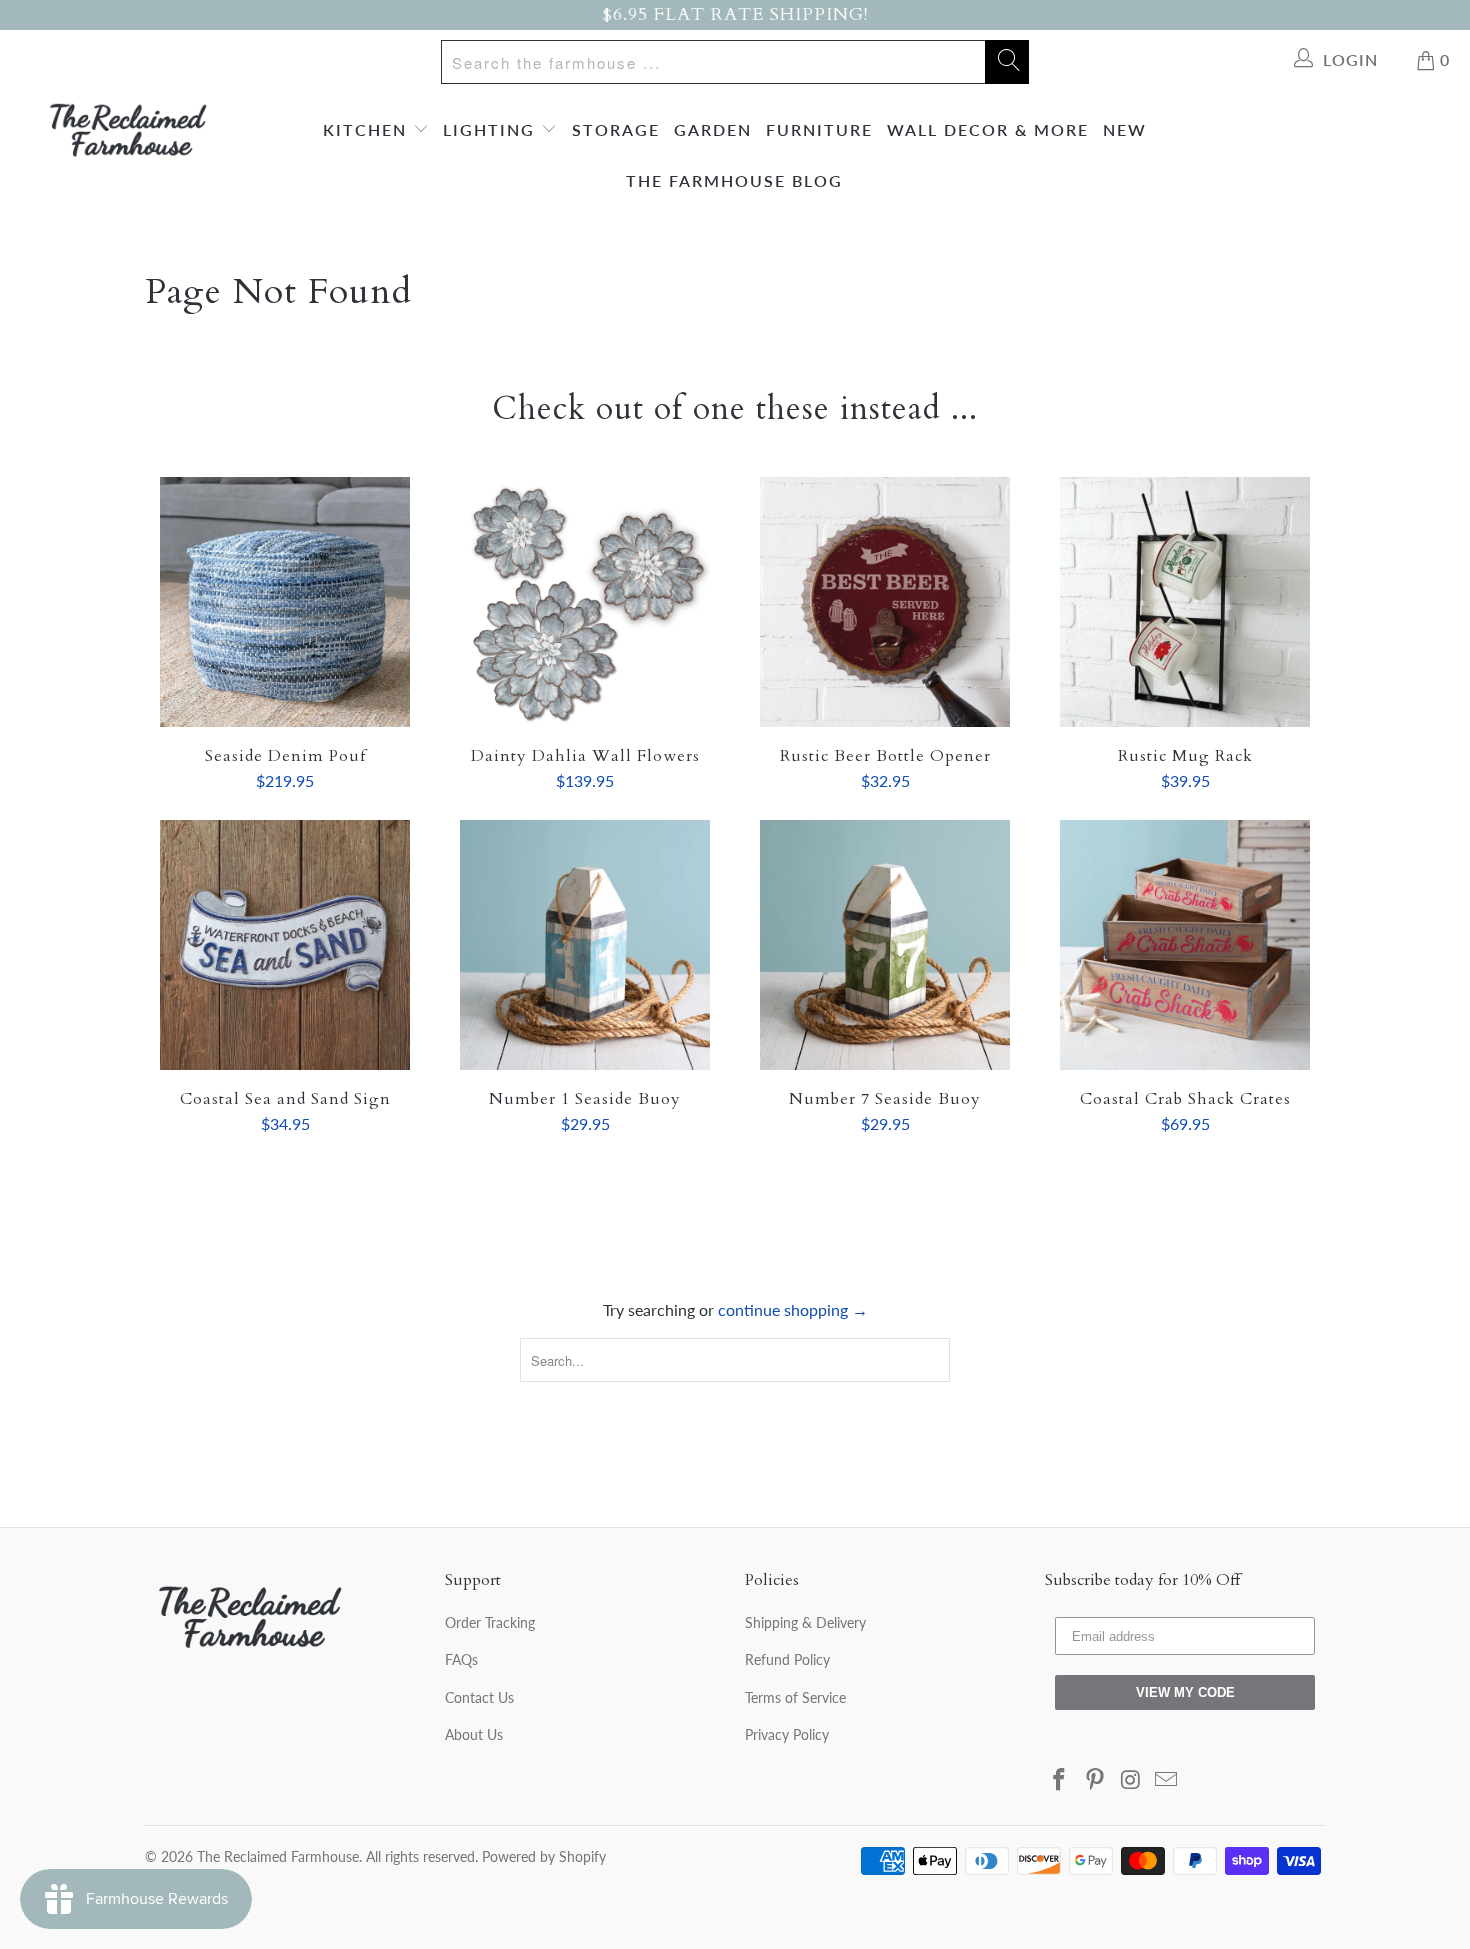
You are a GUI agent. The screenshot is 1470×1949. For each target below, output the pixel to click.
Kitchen (368, 129)
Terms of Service (795, 1697)
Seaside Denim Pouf (285, 602)
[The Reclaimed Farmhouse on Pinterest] (1096, 1780)
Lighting (492, 129)
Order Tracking (490, 1622)
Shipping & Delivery (805, 1622)
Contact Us (479, 1697)
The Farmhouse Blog (734, 180)
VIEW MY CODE (1185, 1692)
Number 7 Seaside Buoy (885, 945)
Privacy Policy (787, 1734)
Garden (713, 129)
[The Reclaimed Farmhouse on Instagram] (1131, 1780)
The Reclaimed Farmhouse (278, 1856)
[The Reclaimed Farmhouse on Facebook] (1060, 1780)
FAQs (461, 1659)
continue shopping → (793, 1309)
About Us (474, 1734)
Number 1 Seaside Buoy (585, 945)
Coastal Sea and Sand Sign (285, 945)
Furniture (819, 129)
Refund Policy (787, 1659)
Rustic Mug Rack (1185, 602)
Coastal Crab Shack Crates (1185, 945)
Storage (616, 129)
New (1125, 129)
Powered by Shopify (544, 1856)
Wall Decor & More (988, 129)
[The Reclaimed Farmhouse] (127, 130)
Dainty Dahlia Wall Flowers (585, 602)
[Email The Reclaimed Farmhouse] (1167, 1780)
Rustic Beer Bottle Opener (885, 602)
